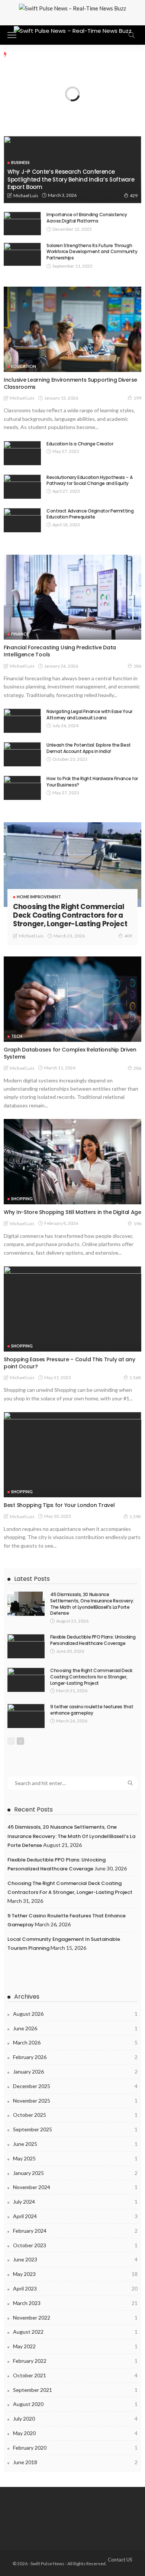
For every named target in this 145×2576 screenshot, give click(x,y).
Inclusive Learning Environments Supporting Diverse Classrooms (70, 383)
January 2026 (75, 2071)
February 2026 (75, 2057)
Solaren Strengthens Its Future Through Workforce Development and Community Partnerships (92, 252)
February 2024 (75, 2231)
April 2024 (75, 2216)
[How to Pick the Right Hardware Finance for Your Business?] (22, 788)
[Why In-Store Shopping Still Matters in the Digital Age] (72, 1162)
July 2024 (75, 2202)
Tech (17, 1036)
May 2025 (75, 2158)
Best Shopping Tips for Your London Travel (59, 1505)
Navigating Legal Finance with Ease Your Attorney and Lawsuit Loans (89, 715)
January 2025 (75, 2173)
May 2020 (75, 2433)
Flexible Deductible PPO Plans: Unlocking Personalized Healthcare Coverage (93, 1640)
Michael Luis (26, 196)
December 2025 (75, 2086)
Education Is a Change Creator (80, 444)
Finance (20, 634)
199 (137, 398)
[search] (132, 35)
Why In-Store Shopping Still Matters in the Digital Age (72, 1212)
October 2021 (75, 2375)
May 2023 (75, 2274)
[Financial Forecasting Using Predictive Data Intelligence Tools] (72, 597)
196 (137, 1224)
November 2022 (75, 2318)
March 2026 (75, 2042)
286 (137, 1068)
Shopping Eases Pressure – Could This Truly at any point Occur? (69, 1363)
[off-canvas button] (12, 35)
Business (20, 162)
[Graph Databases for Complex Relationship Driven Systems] (72, 999)
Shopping (22, 1199)
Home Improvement (39, 897)
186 (137, 666)
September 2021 (75, 2390)
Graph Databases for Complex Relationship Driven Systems (70, 1053)
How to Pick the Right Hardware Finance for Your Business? (92, 782)
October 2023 (75, 2245)
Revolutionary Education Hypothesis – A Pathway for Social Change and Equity (89, 480)
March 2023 (75, 2303)
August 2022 (75, 2332)
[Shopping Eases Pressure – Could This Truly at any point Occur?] (72, 1309)
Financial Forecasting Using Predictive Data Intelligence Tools (60, 651)
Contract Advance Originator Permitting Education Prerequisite (90, 514)
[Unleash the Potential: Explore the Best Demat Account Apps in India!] (22, 754)
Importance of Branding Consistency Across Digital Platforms (87, 218)
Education (24, 366)
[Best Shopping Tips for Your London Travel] (72, 1455)
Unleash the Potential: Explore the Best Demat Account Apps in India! (89, 748)
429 (134, 196)
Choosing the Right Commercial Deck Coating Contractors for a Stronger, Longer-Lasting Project (70, 915)
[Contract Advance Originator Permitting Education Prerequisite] (22, 520)
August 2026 (75, 2014)
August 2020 (75, 2404)
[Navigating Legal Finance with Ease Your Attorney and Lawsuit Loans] (22, 721)
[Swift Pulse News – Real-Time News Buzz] (73, 30)
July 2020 (75, 2419)
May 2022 (75, 2346)
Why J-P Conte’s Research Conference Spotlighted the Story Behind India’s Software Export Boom (71, 179)
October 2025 (75, 2115)
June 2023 (75, 2259)
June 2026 (75, 2028)
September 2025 (75, 2129)
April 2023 (75, 2288)
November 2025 (75, 2101)
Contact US (120, 2560)
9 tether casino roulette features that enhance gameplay (92, 1710)
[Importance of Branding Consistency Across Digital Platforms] (22, 223)
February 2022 (75, 2361)
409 (128, 936)
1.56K (135, 1377)
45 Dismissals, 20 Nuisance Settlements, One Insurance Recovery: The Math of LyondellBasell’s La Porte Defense (92, 1604)
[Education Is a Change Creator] (22, 453)
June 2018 (75, 2462)
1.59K (135, 1516)
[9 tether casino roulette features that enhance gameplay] (26, 1716)
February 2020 (75, 2448)
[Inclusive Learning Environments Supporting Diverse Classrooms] (72, 329)
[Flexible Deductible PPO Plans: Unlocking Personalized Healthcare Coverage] (26, 1646)
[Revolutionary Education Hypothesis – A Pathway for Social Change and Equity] (22, 487)
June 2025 (75, 2144)
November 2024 (75, 2187)
